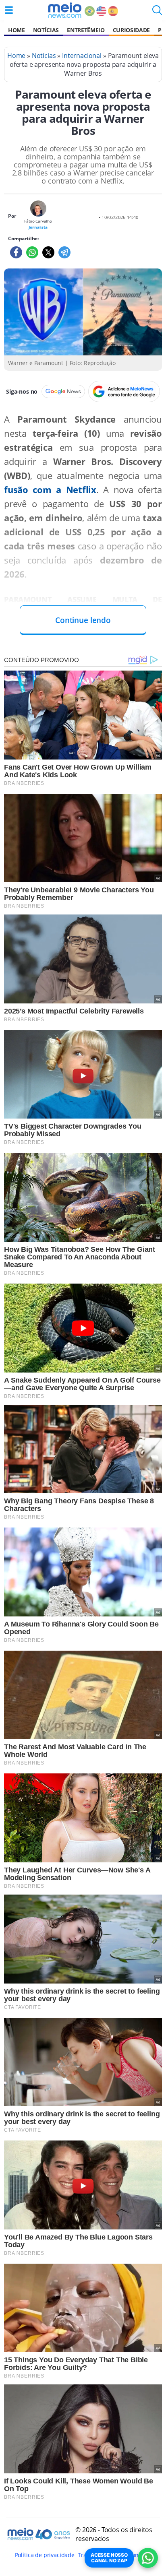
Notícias (46, 30)
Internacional (82, 56)
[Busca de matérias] (157, 12)
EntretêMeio (86, 30)
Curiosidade (131, 30)
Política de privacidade (45, 2555)
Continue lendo (83, 620)
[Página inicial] (65, 10)
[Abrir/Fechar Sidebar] (9, 10)
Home (17, 30)
